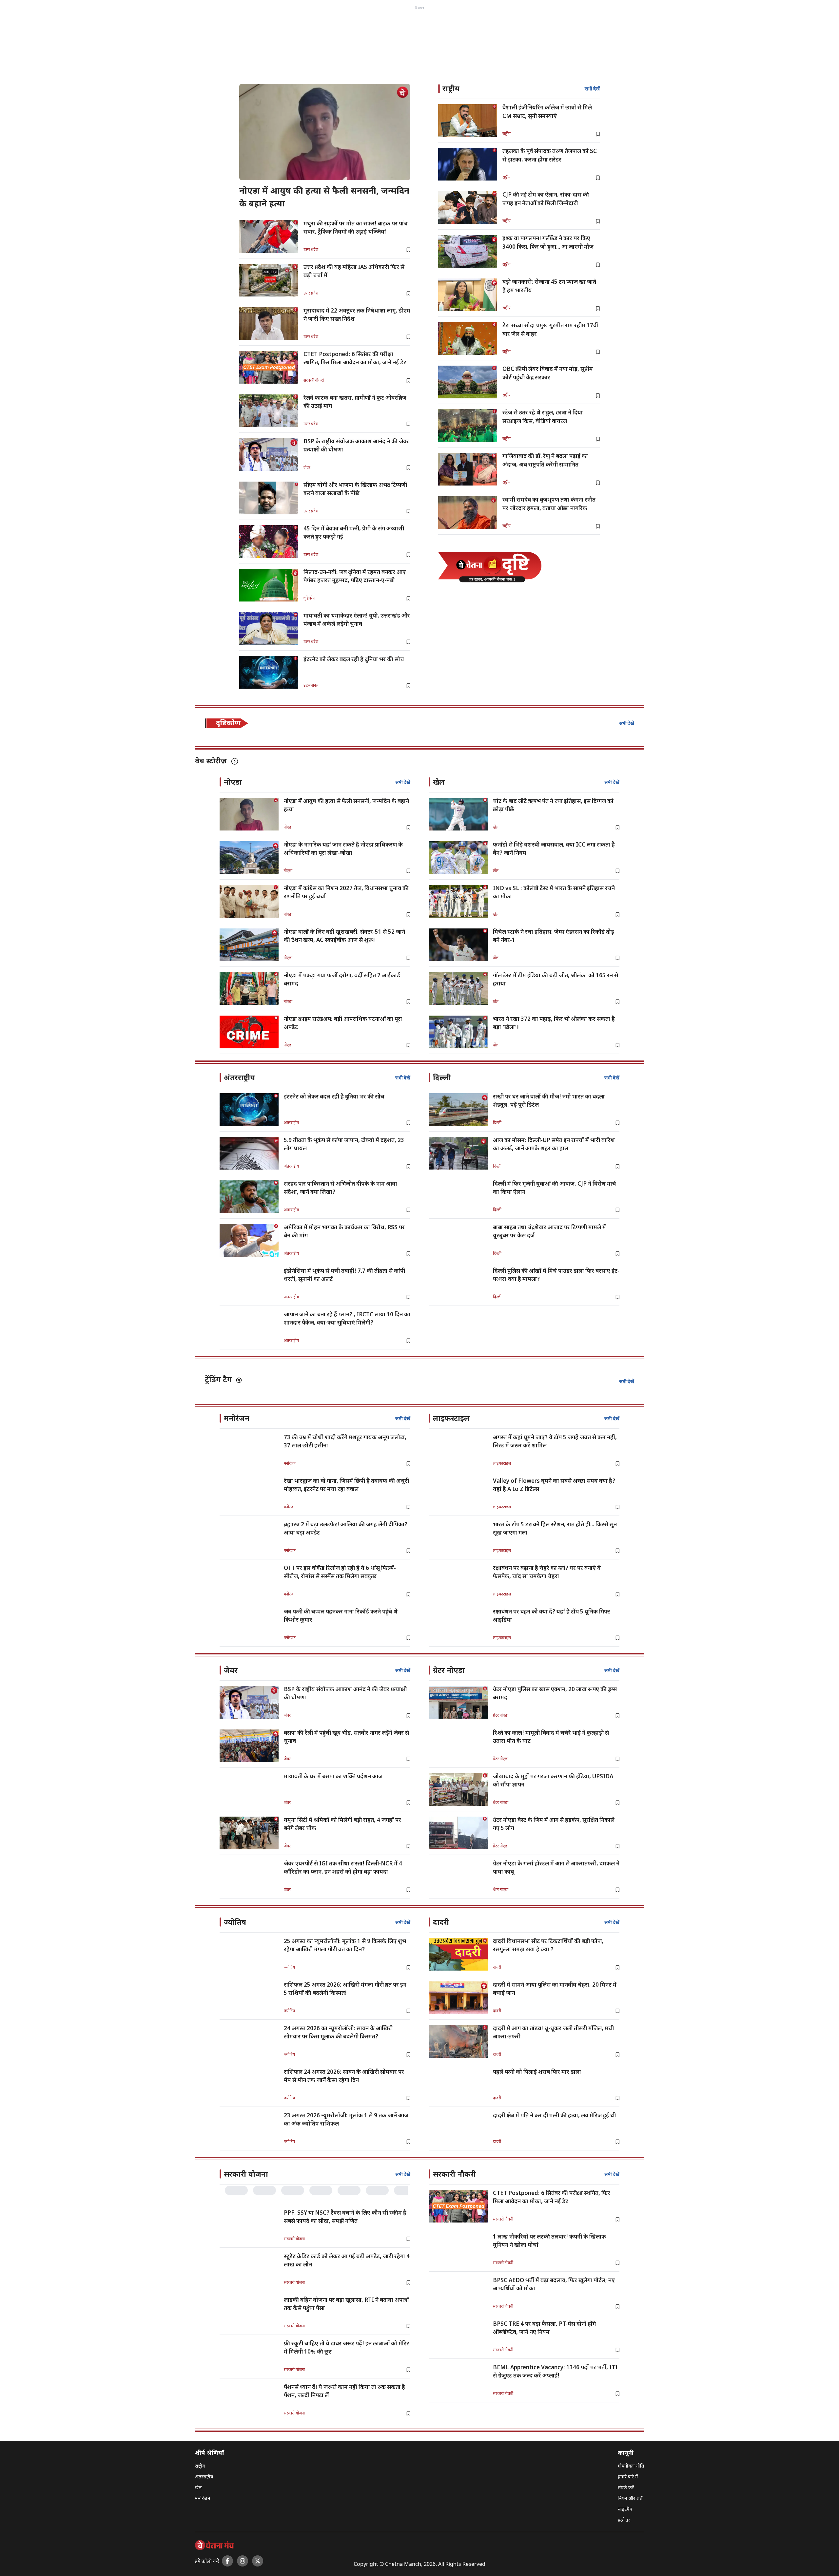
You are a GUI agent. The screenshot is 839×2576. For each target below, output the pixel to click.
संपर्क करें (626, 2488)
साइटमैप (625, 2510)
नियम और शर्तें (630, 2499)
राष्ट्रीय (200, 2466)
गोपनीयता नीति (631, 2466)
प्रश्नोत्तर (624, 2520)
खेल (198, 2488)
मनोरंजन (203, 2499)
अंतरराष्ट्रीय (204, 2477)
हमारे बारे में (628, 2477)
